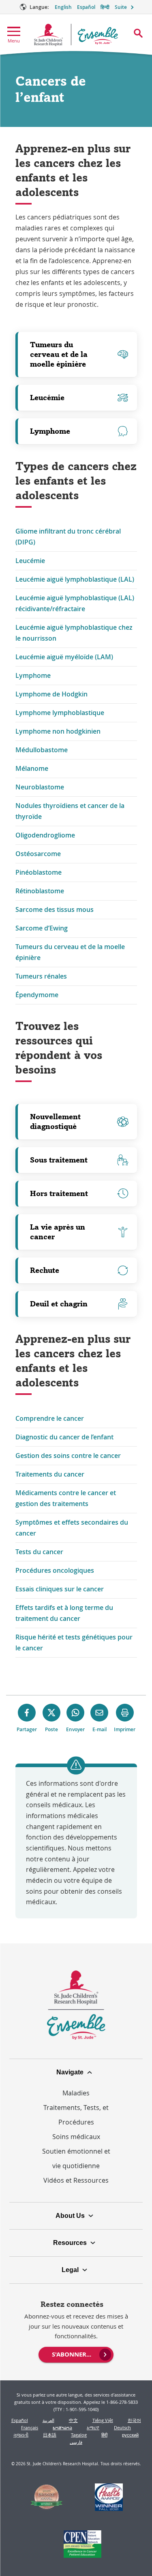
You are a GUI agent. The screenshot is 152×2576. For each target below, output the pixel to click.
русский (130, 2435)
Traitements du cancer (50, 1474)
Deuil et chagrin (59, 1304)
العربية (48, 2420)
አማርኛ (93, 2427)
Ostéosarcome (38, 854)
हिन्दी (105, 7)
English (63, 7)
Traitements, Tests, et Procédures (76, 2115)
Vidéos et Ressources (76, 2180)
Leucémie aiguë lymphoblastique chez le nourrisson (74, 633)
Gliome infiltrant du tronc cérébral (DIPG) (68, 537)
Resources (70, 2243)
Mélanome (32, 768)
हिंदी (104, 2435)
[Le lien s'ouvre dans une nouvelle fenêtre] (46, 2498)
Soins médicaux (76, 2137)
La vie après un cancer (58, 1232)
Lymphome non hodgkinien (58, 731)
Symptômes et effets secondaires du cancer (72, 1528)
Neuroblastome (40, 787)
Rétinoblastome (40, 891)
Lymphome (50, 431)
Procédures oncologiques (55, 1570)
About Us (70, 2216)
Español (86, 7)
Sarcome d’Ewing (42, 928)
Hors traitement (59, 1193)
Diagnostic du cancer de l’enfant (64, 1437)
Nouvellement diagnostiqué (55, 1121)
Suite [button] (121, 7)
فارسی (76, 2442)
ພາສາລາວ (62, 2427)
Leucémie (47, 398)
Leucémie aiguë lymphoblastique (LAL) (75, 579)
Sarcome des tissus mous (55, 909)
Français (30, 2427)
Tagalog (79, 2435)
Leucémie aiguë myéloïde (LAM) (64, 657)
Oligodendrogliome (45, 835)
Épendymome (37, 995)
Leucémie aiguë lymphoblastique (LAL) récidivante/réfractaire (75, 603)
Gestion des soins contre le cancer (68, 1456)
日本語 (50, 2435)
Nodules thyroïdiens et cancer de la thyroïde (70, 811)
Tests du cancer (39, 1552)
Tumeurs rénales (41, 976)
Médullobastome (42, 750)
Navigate (70, 2072)
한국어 (134, 2420)
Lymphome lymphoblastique (60, 713)
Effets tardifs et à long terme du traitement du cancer (64, 1613)
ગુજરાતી (21, 2435)
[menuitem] (76, 2354)
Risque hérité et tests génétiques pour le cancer (74, 1642)
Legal (70, 2270)
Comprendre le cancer (50, 1418)
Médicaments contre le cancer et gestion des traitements (66, 1498)
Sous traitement (59, 1160)
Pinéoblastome (39, 872)
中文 (73, 2420)
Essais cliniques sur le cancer (60, 1589)
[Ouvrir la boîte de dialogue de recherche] (138, 33)
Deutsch (122, 2427)
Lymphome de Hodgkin (51, 694)
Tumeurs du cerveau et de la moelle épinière (59, 354)
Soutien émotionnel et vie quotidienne (76, 2158)
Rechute (45, 1270)
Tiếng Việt (103, 2420)
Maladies (76, 2093)
